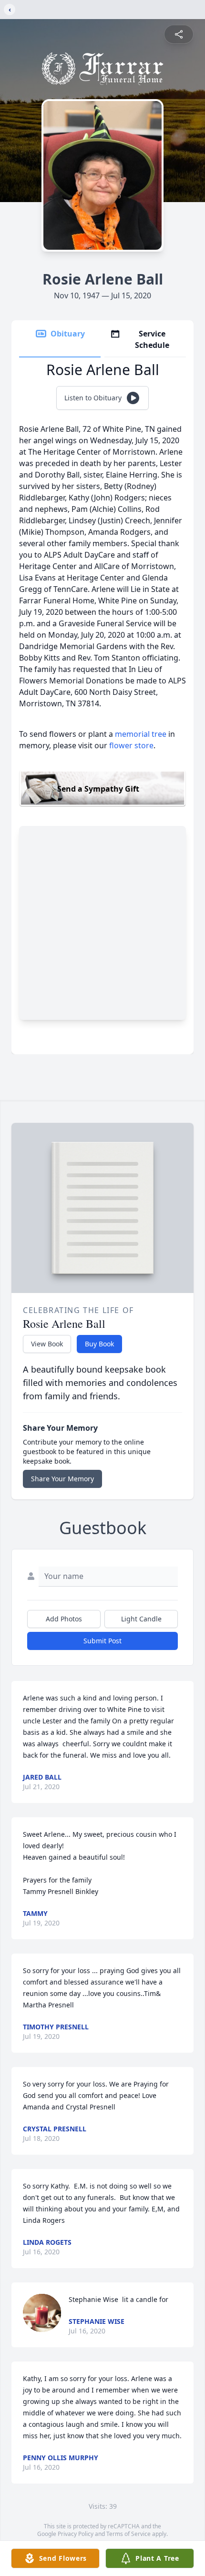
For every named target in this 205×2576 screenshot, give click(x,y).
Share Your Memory (62, 1479)
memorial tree (141, 734)
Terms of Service (128, 2534)
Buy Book (99, 1344)
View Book (47, 1344)
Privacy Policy (76, 2534)
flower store (131, 745)
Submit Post (102, 1641)
